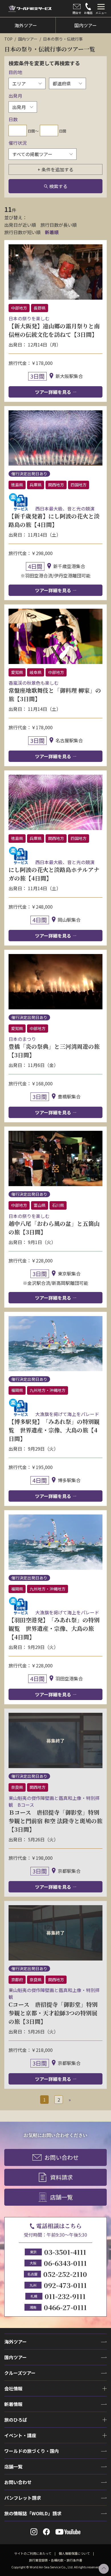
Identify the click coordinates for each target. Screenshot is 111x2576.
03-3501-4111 (65, 2252)
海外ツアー (16, 2342)
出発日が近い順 (20, 225)
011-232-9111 (65, 2296)
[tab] (101, 9)
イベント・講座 (20, 2435)
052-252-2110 (65, 2274)
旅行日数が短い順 (22, 232)
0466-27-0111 (65, 2307)
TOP (8, 39)
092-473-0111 (65, 2285)
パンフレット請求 (23, 2498)
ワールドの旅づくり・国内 (32, 2451)
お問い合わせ (61, 2157)
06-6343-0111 (65, 2263)
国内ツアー (28, 39)
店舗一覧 (61, 2197)
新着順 (52, 232)
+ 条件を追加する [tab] (55, 169)
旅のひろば (16, 2420)
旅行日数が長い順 (59, 225)
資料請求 (61, 2177)
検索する (58, 186)
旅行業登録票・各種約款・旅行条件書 (56, 2560)
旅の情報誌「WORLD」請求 (33, 2513)
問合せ (77, 13)
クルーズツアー (20, 2373)
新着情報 (13, 2404)
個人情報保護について (74, 2553)
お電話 (88, 13)
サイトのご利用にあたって (33, 2553)
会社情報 (13, 2388)
